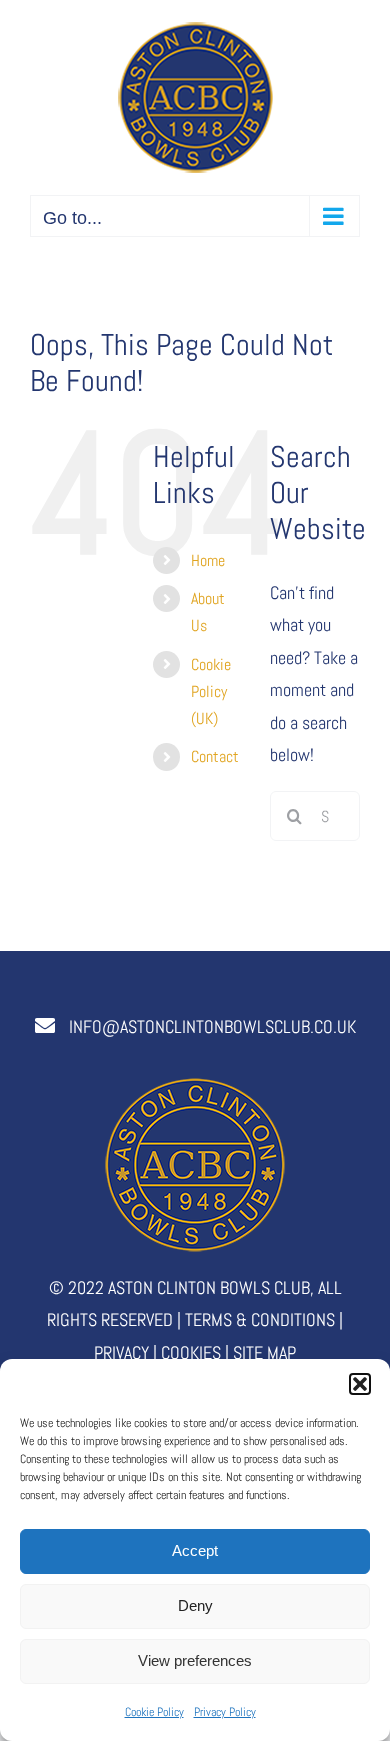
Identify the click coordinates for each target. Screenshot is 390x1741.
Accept (195, 1550)
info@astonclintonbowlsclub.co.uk (212, 1026)
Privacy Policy (225, 1712)
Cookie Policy (154, 1712)
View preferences (195, 1660)
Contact (215, 756)
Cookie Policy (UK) (211, 691)
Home (208, 560)
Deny (195, 1605)
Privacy (121, 1352)
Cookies (191, 1352)
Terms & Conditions (260, 1319)
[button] (360, 1384)
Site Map (264, 1352)
